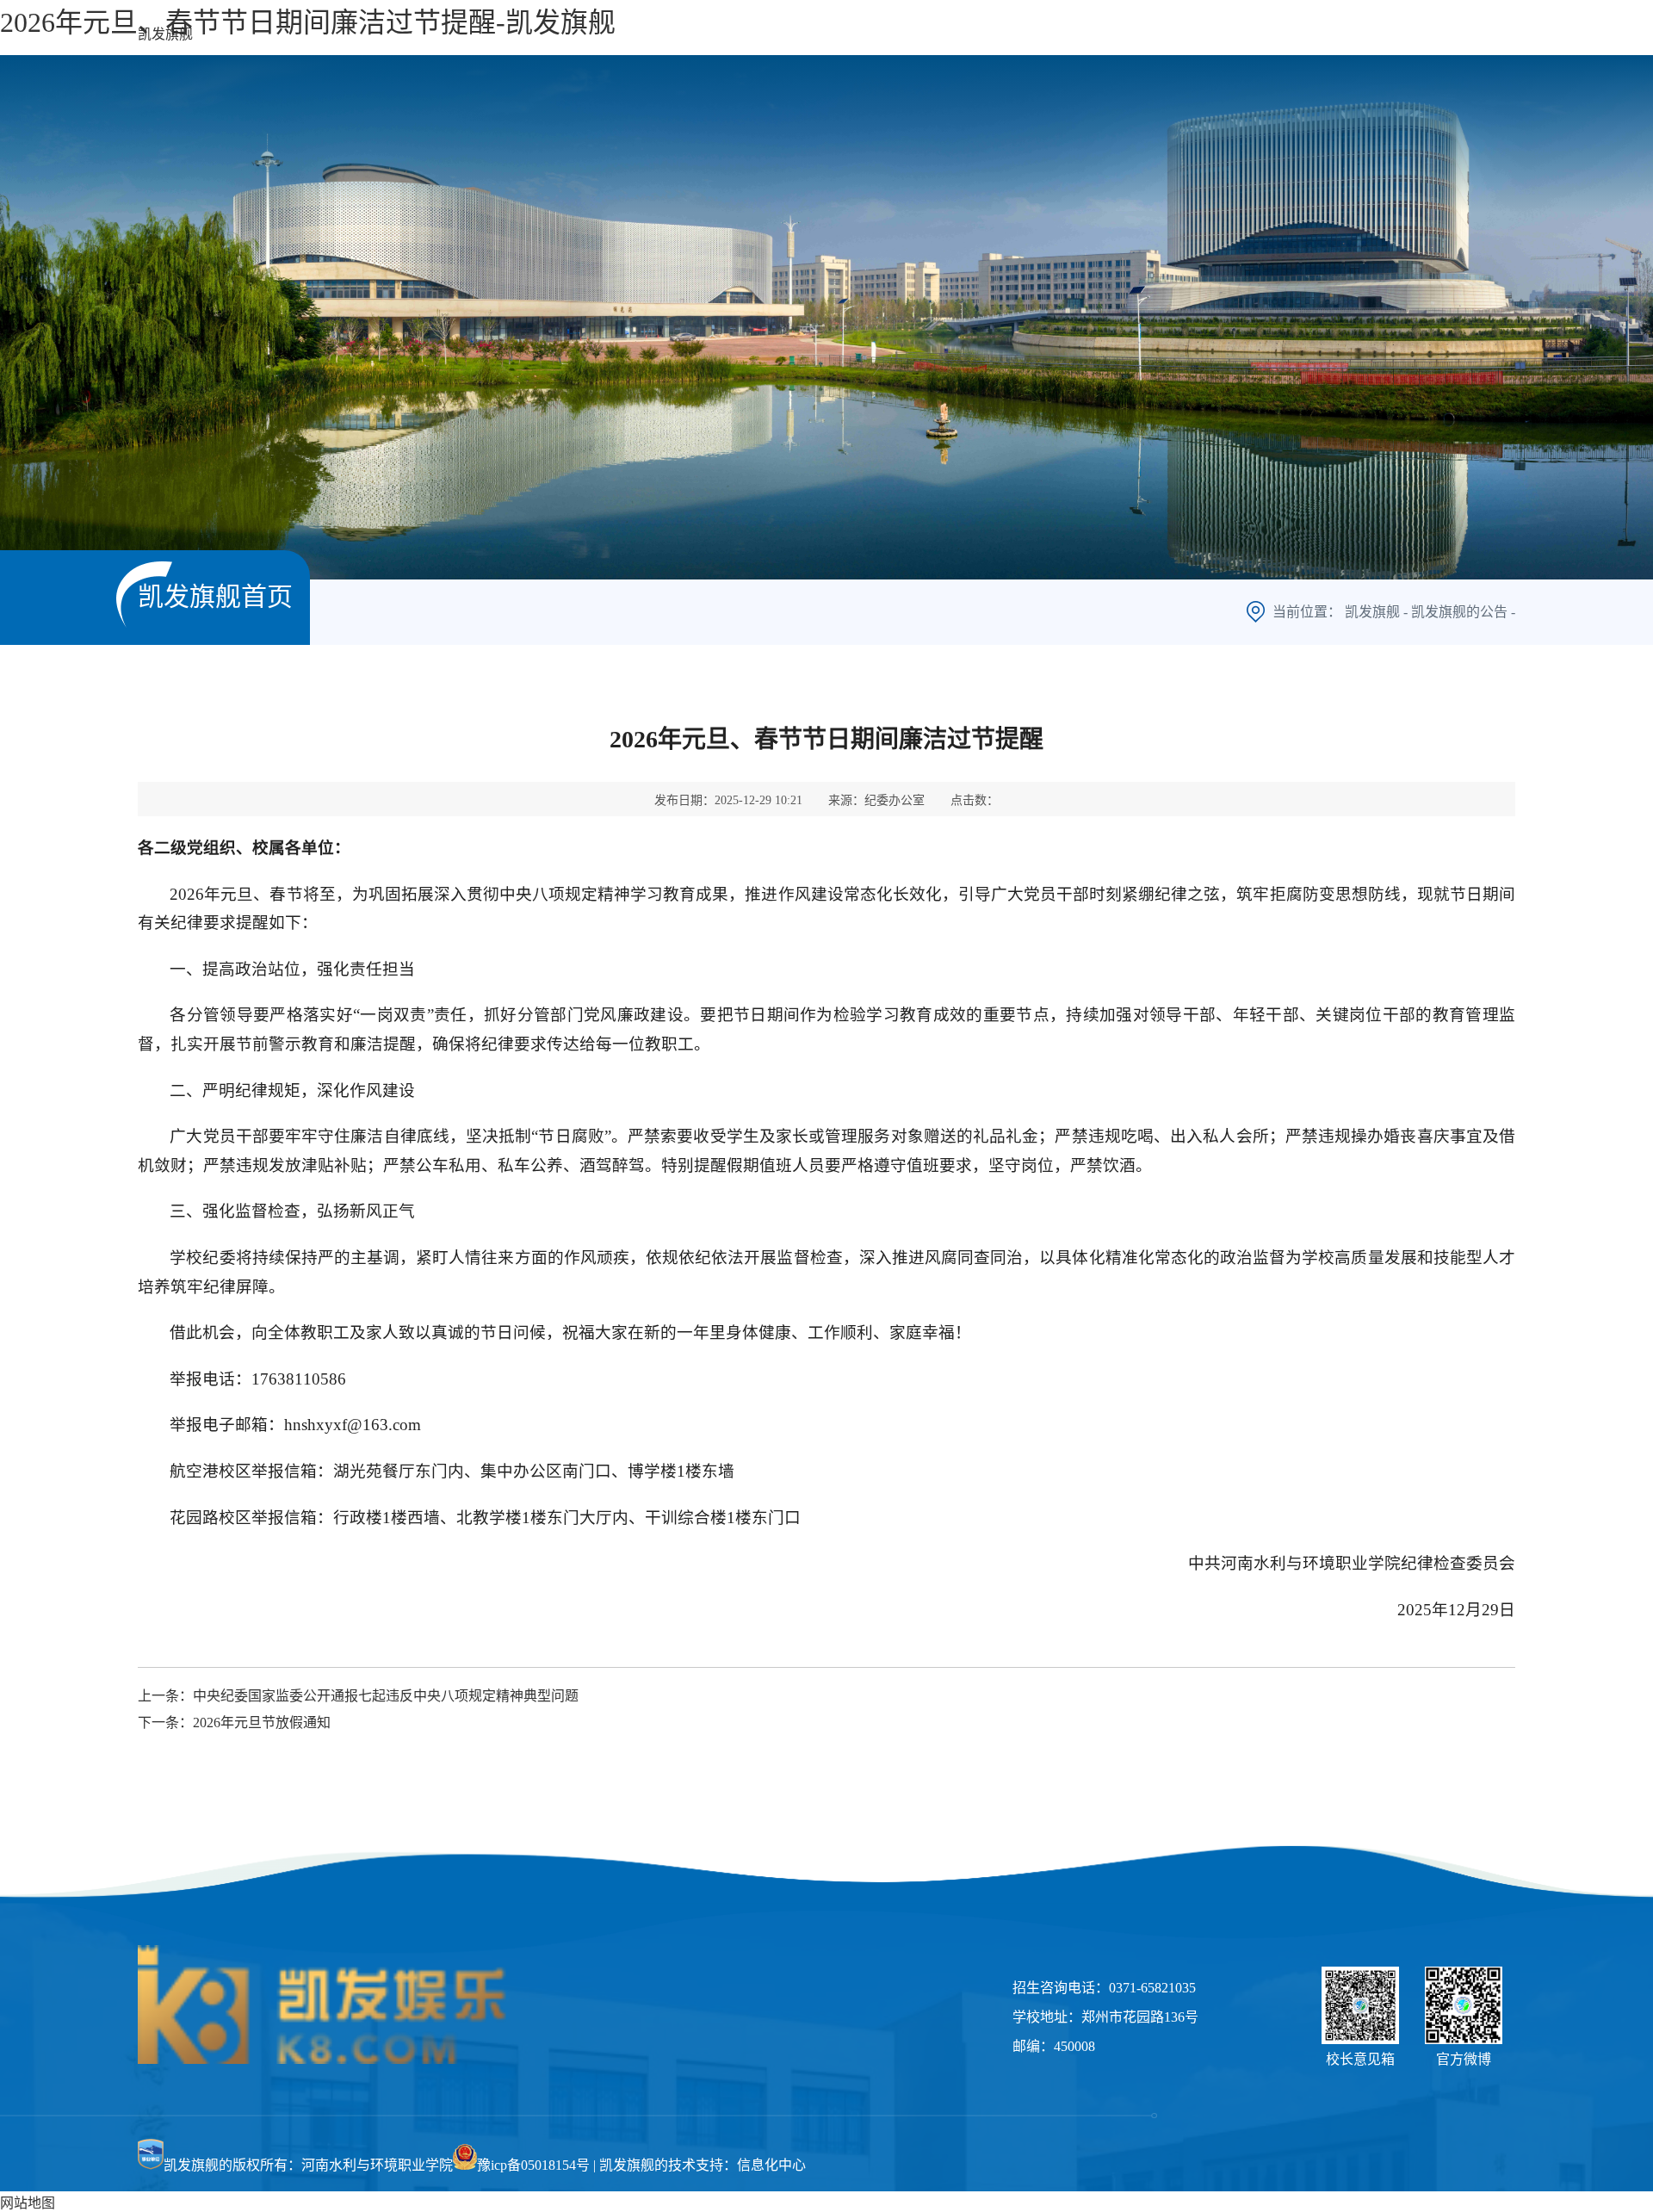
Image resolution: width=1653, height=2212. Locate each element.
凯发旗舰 (165, 34)
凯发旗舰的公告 (1459, 612)
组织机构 (1007, 33)
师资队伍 (1111, 33)
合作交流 (1283, 33)
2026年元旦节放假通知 (262, 1723)
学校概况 (904, 33)
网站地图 (28, 2203)
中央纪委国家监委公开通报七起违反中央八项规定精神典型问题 (386, 1696)
